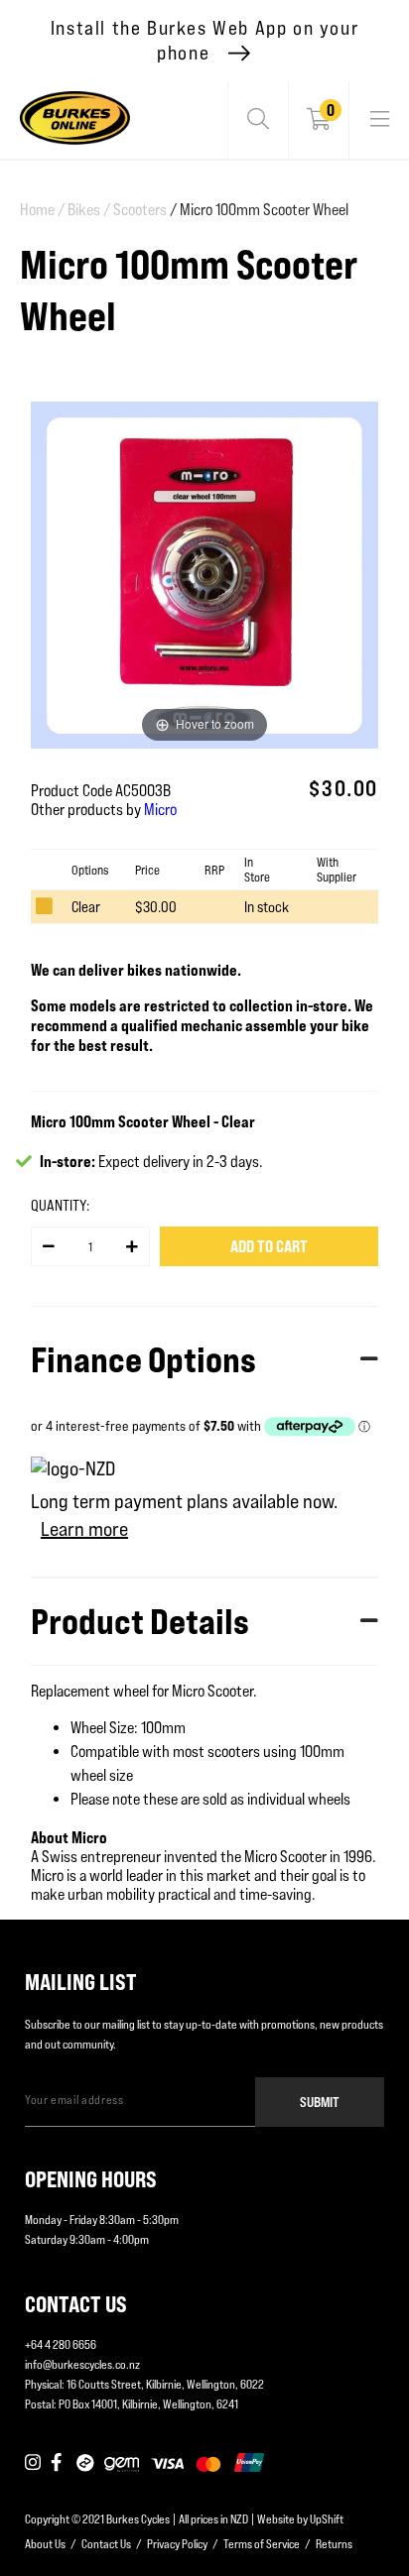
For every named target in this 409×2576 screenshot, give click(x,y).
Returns (334, 2544)
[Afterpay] (85, 2464)
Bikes (89, 210)
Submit (320, 2102)
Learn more (84, 1529)
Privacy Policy (177, 2544)
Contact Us (106, 2544)
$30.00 (156, 907)
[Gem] (122, 2464)
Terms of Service (262, 2544)
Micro (160, 810)
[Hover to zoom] (204, 574)
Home (42, 210)
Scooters (140, 210)
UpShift (327, 2519)
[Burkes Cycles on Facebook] (59, 2464)
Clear (86, 907)
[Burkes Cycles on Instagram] (33, 2464)
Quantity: (60, 1205)
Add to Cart (269, 1246)
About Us (45, 2544)
